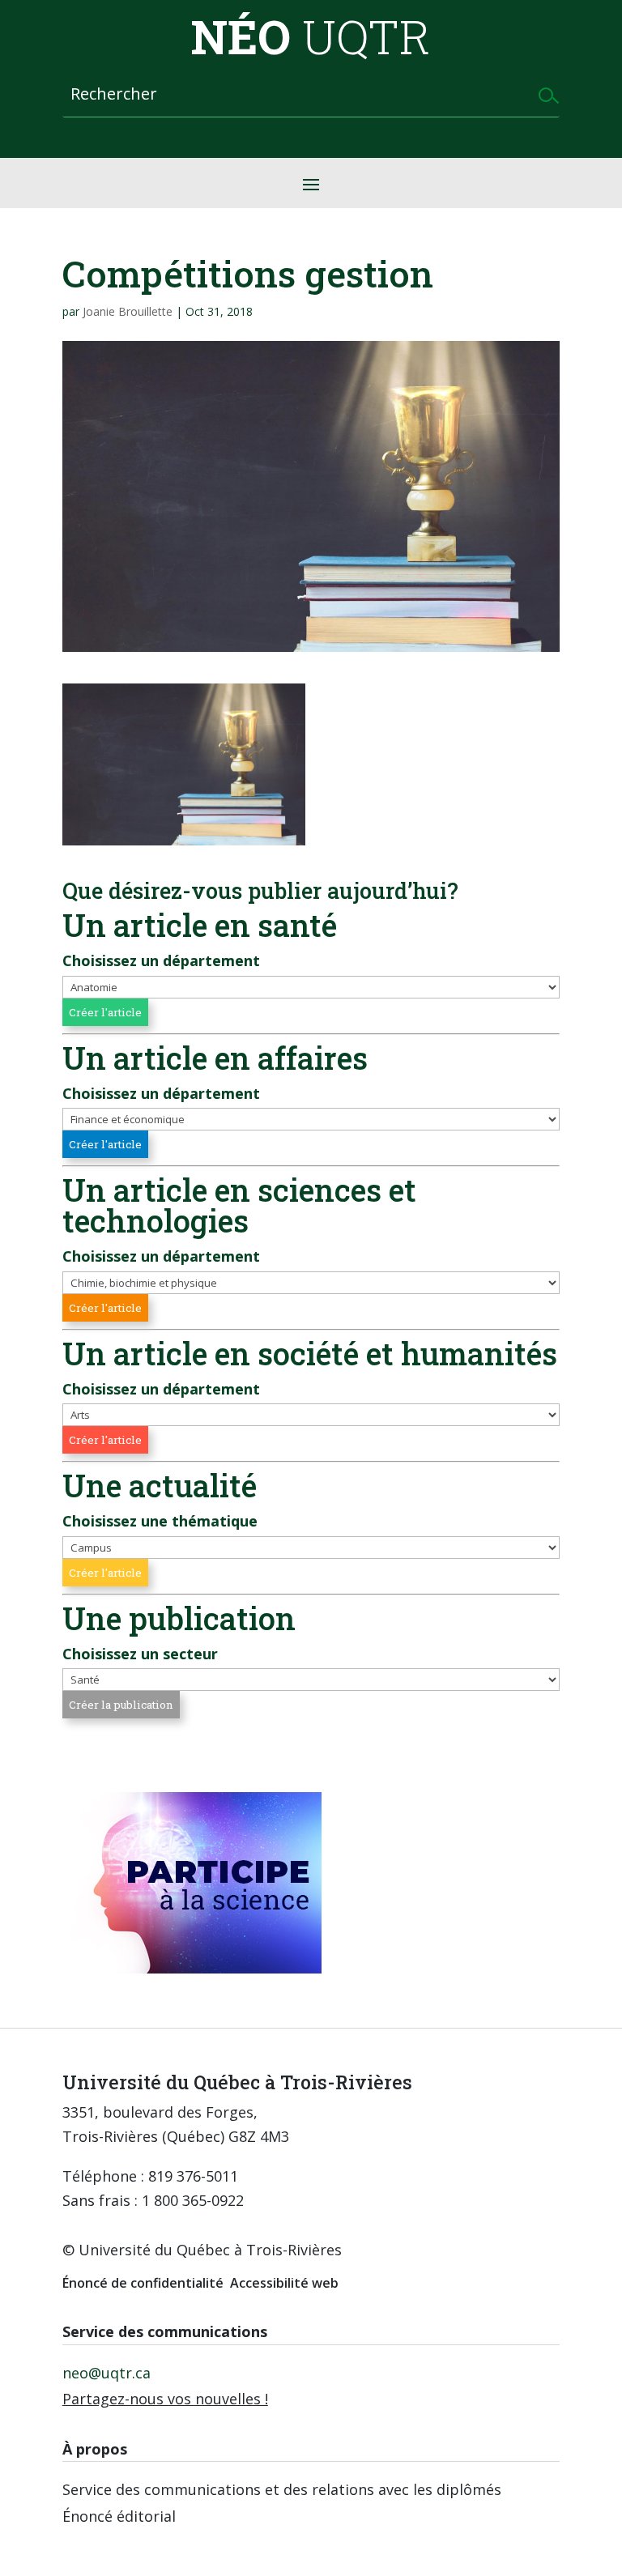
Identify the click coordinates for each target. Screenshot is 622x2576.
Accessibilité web (284, 2283)
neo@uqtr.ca (107, 2373)
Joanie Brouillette (128, 311)
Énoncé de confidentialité (143, 2283)
